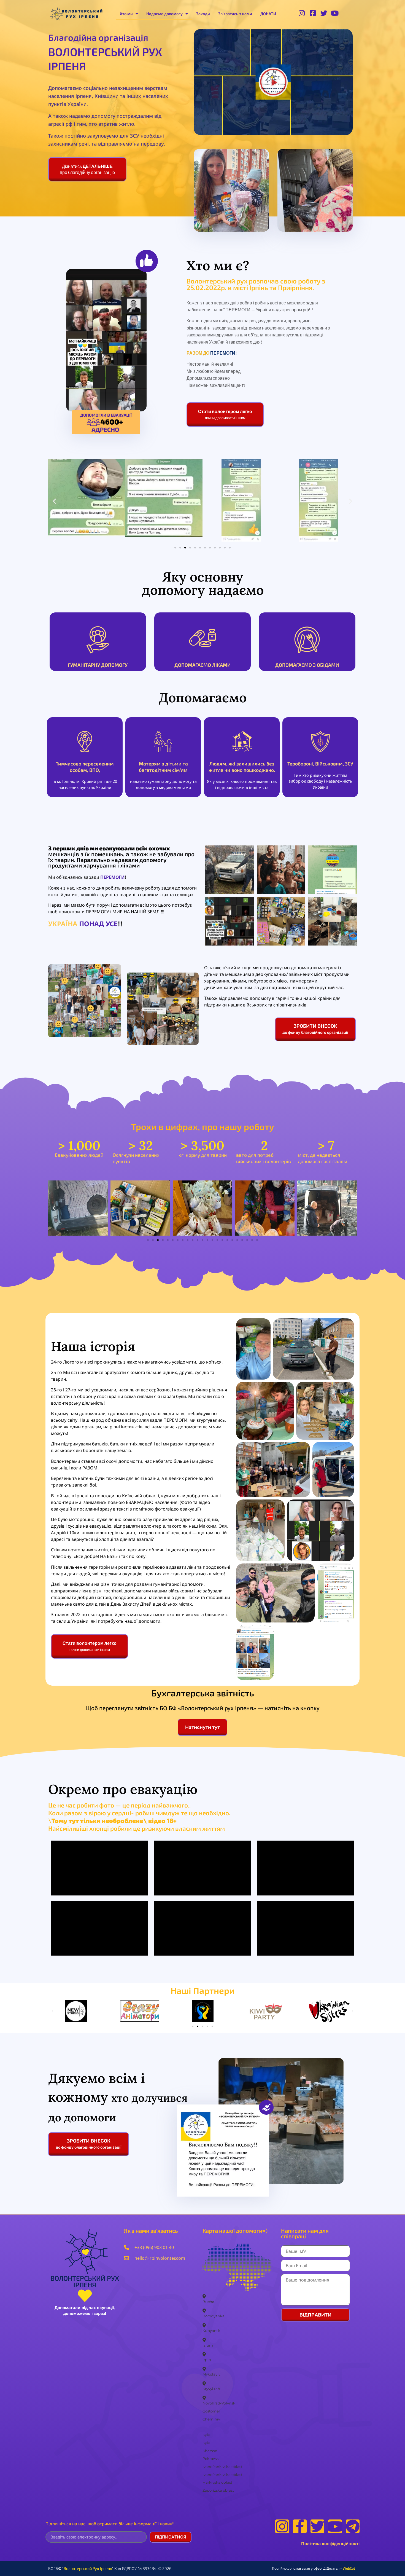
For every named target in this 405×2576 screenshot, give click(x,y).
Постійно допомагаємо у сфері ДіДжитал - (314, 2568)
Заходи (203, 14)
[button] (273, 82)
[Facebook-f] (300, 2526)
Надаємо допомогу (164, 14)
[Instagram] (282, 2526)
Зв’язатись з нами (235, 14)
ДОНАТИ (268, 14)
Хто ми (126, 14)
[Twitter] (317, 2526)
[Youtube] (335, 2526)
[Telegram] (353, 2526)
